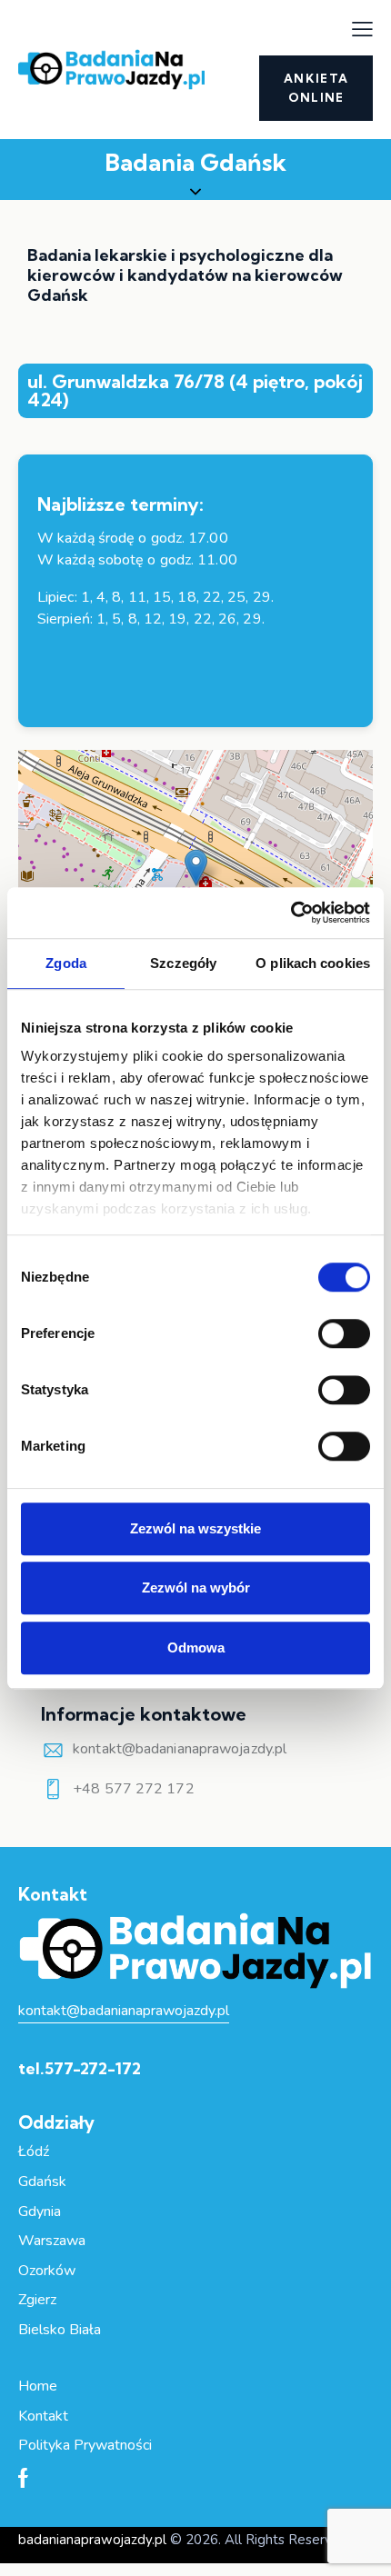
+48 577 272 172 (134, 1789)
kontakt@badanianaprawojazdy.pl (180, 1749)
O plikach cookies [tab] (313, 963)
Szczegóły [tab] (183, 963)
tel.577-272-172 (80, 2068)
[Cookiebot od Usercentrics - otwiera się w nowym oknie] (291, 913)
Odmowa (196, 1647)
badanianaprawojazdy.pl (92, 2540)
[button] (362, 29)
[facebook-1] (23, 2480)
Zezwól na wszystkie (195, 1528)
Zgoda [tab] (66, 963)
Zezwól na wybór (196, 1588)
